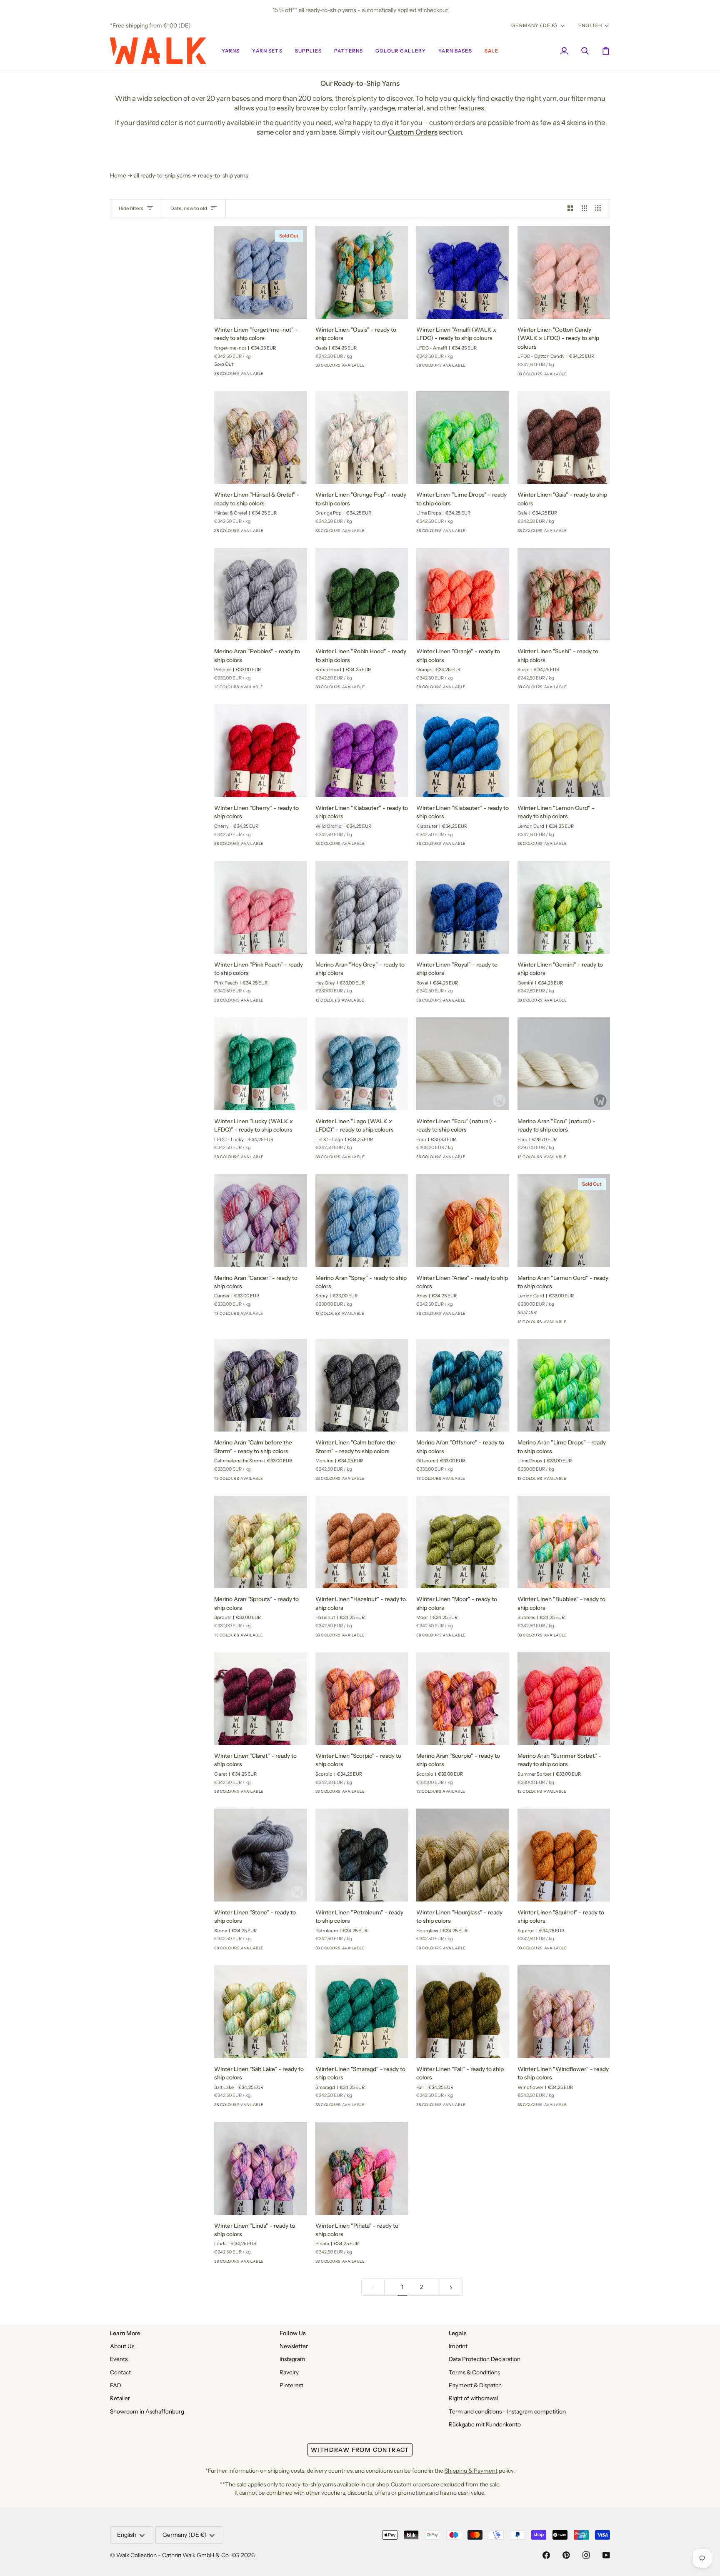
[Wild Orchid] (381, 846)
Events (119, 2359)
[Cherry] (235, 376)
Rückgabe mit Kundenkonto (485, 2424)
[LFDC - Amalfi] (482, 368)
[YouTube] (606, 2555)
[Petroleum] (381, 1951)
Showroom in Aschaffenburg (147, 2411)
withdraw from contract (360, 2450)
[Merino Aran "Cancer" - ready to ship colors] (261, 1221)
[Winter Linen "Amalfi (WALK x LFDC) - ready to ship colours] (463, 272)
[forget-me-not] (280, 376)
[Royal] (482, 1003)
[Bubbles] (583, 1638)
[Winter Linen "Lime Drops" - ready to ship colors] (463, 438)
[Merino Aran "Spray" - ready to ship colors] (362, 1221)
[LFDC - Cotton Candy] (583, 377)
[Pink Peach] (280, 1003)
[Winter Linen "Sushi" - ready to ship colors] (564, 594)
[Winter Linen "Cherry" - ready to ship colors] (261, 751)
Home (118, 175)
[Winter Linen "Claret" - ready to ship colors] (261, 1699)
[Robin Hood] (381, 690)
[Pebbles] (280, 690)
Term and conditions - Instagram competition (507, 2411)
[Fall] (482, 2107)
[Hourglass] (482, 1951)
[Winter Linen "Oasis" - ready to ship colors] (362, 272)
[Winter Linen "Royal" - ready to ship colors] (463, 907)
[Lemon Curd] (220, 690)
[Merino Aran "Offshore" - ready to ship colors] (463, 1385)
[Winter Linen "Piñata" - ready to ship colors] (362, 2168)
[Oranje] (250, 376)
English (590, 25)
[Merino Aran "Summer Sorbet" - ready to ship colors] (564, 1699)
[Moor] (482, 1638)
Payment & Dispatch (475, 2385)
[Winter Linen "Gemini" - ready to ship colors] (564, 907)
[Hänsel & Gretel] (280, 533)
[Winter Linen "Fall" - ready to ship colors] (463, 2012)
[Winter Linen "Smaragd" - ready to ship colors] (362, 2012)
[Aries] (482, 1316)
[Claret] (220, 376)
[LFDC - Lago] (381, 1159)
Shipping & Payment (471, 2471)
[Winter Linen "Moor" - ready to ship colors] (463, 1542)
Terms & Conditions (474, 2372)
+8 (292, 690)
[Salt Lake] (280, 2107)
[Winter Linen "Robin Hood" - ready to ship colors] (362, 594)
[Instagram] (586, 2555)
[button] (231, 51)
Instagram (292, 2359)
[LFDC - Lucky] (280, 1159)
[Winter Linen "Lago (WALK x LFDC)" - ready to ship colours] (362, 1064)
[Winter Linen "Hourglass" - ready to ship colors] (463, 1855)
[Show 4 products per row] (600, 209)
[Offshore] (482, 1481)
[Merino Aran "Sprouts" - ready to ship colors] (261, 1542)
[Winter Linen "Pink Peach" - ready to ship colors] (261, 907)
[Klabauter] (482, 846)
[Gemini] (583, 1003)
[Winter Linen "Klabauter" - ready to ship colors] (362, 751)
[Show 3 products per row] (585, 209)
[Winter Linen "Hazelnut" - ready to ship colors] (362, 1542)
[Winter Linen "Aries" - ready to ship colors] (463, 1221)
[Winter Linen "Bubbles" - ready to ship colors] (564, 1542)
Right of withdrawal (473, 2398)
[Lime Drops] (482, 533)
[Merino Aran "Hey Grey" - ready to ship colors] (362, 907)
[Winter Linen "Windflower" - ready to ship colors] (564, 2012)
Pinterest (291, 2385)
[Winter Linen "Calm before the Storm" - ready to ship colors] (362, 1385)
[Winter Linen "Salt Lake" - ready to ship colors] (261, 2012)
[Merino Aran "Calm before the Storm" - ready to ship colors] (261, 1385)
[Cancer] (265, 690)
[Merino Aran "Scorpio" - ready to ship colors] (463, 1699)
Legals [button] (458, 2333)
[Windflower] (583, 2107)
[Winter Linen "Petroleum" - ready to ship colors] (362, 1855)
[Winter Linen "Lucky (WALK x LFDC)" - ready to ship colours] (261, 1064)
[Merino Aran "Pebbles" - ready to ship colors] (261, 594)
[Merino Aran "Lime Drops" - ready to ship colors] (564, 1385)
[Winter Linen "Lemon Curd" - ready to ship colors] (564, 751)
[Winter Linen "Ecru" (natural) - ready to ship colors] (463, 1064)
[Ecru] (482, 1159)
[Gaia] (583, 533)
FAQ (116, 2385)
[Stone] (280, 1951)
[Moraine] (381, 1481)
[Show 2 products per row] (570, 209)
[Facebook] (546, 2555)
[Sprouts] (280, 1638)
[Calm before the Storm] (280, 1481)
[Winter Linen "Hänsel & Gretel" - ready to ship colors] (261, 438)
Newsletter (294, 2346)
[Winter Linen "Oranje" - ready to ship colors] (463, 594)
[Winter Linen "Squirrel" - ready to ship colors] (564, 1855)
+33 (294, 376)
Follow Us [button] (293, 2333)
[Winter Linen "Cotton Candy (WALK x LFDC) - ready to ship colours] (564, 272)
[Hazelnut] (381, 1638)
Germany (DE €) (534, 25)
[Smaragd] (381, 2107)
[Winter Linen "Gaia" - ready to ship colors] (564, 438)
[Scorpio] (265, 376)
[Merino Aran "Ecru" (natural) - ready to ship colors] (564, 1064)
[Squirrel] (583, 1951)
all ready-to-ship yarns (162, 175)
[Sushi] (482, 690)
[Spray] (280, 1316)
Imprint (458, 2346)
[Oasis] (381, 368)
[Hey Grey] (381, 1003)
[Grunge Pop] (381, 533)
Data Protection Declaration (485, 2359)
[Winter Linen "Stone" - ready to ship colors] (261, 1855)
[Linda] (280, 2264)
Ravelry (289, 2372)
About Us (122, 2346)
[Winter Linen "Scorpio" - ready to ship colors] (362, 1699)
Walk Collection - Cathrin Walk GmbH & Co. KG (178, 2555)
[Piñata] (381, 2264)
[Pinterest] (566, 2555)
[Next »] (451, 2287)
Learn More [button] (125, 2333)
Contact (120, 2372)
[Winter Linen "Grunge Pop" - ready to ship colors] (362, 438)
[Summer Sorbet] (250, 690)
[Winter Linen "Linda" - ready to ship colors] (261, 2168)
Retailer (120, 2398)
